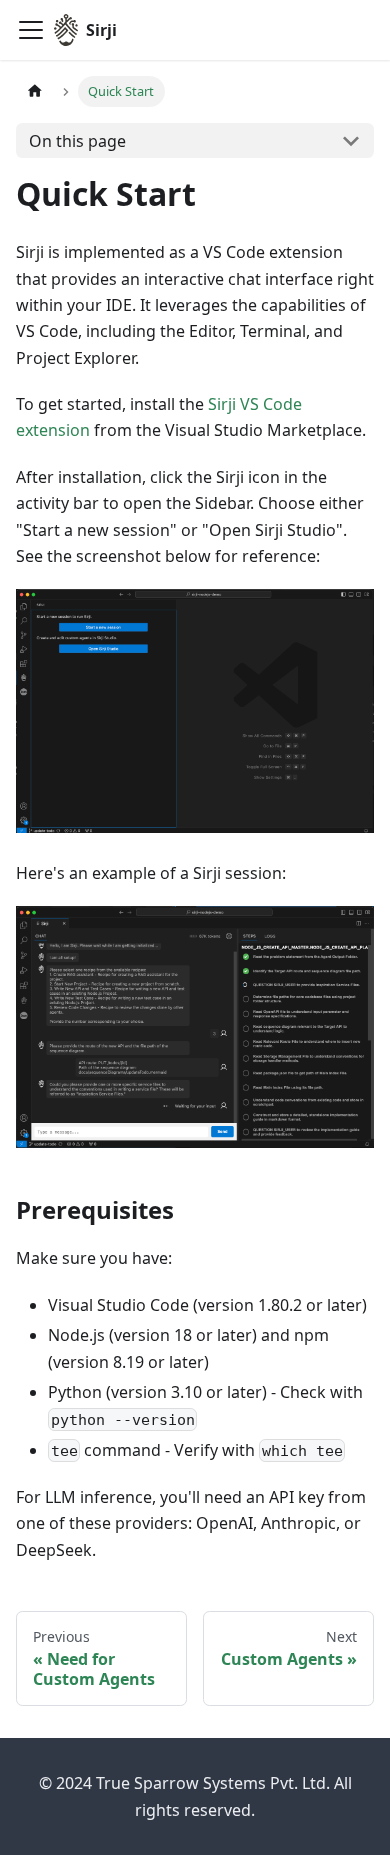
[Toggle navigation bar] (31, 30)
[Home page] (35, 91)
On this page (77, 141)
